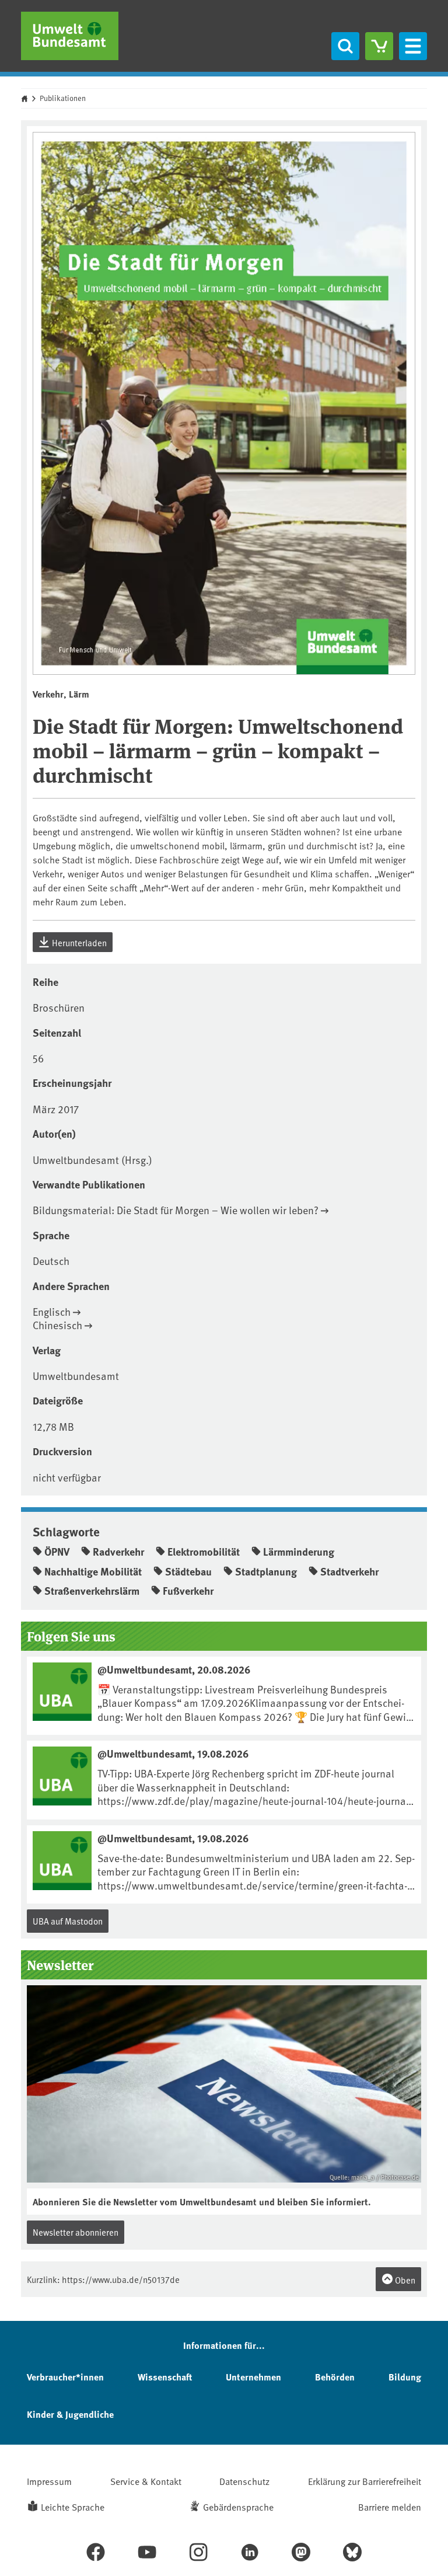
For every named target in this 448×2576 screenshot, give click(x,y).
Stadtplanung (266, 1571)
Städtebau (188, 1571)
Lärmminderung (299, 1552)
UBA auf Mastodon (68, 1921)
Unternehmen (253, 2377)
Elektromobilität (204, 1552)
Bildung (405, 2377)
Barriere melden (390, 2507)
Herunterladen (78, 942)
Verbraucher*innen (65, 2377)
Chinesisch (57, 1325)
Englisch (52, 1311)
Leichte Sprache (73, 2507)
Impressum (49, 2481)
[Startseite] (70, 36)
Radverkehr (118, 1552)
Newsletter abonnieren (76, 2232)
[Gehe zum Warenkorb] (379, 46)
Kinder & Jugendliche (70, 2414)
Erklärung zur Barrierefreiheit (365, 2481)
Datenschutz (244, 2481)
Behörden (335, 2377)
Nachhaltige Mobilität (93, 1571)
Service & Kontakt (146, 2481)
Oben (404, 2280)
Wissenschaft (165, 2377)
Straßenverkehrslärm (92, 1591)
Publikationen (63, 98)
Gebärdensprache (238, 2507)
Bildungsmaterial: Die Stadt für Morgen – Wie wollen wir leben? (176, 1210)
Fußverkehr (188, 1591)
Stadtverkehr (349, 1571)
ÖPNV (57, 1552)
